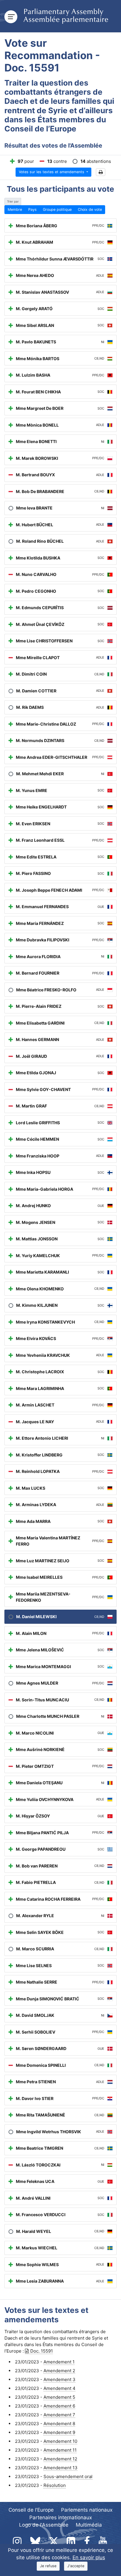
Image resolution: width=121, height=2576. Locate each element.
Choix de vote (90, 209)
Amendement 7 (59, 2415)
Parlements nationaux (87, 2510)
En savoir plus (89, 2557)
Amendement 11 (60, 2450)
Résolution (55, 2485)
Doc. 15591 (42, 2351)
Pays (32, 209)
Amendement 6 (59, 2406)
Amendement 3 (59, 2379)
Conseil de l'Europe (31, 2510)
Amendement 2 (59, 2371)
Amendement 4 (59, 2388)
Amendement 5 (59, 2397)
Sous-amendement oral (68, 2476)
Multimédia (89, 2525)
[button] (101, 172)
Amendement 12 (60, 2459)
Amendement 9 (59, 2432)
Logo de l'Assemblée (44, 2525)
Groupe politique (57, 209)
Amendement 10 (60, 2441)
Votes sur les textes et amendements (52, 172)
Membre (15, 209)
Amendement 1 (59, 2362)
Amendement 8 (59, 2424)
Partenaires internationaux (61, 2517)
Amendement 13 (60, 2468)
